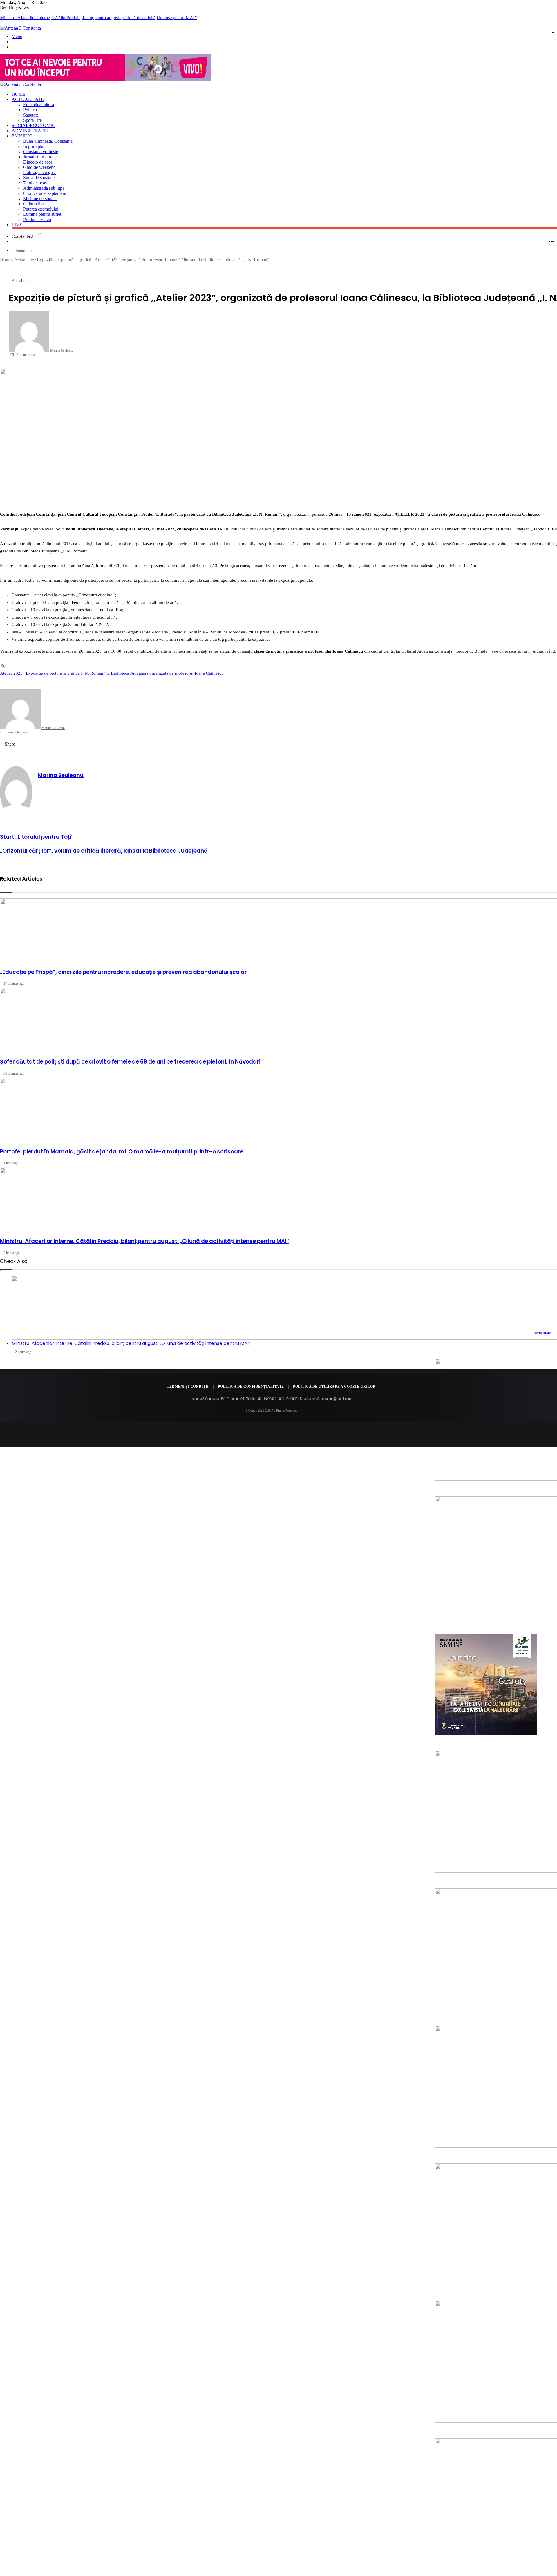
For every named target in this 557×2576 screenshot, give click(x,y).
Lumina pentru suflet (42, 214)
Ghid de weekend (39, 167)
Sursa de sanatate (39, 178)
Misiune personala (40, 199)
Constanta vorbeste (41, 152)
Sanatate (31, 115)
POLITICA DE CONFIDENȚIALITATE (251, 1387)
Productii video (37, 219)
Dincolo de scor (38, 162)
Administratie (30, 131)
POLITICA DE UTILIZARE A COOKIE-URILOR (334, 1387)
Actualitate (28, 99)
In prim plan (34, 146)
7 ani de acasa (36, 183)
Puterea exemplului (41, 209)
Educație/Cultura (39, 105)
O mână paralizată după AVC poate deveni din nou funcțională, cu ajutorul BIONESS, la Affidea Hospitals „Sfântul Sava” (112, 18)
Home (19, 94)
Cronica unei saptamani (45, 193)
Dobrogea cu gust (39, 172)
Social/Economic (33, 125)
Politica (30, 110)
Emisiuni (22, 136)
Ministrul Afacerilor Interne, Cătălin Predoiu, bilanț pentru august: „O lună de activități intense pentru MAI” (131, 1343)
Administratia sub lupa (44, 188)
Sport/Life (32, 120)
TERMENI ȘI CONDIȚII (188, 1387)
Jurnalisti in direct (39, 157)
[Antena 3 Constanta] (20, 28)
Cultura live (34, 204)
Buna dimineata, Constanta (48, 141)
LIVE (17, 225)
